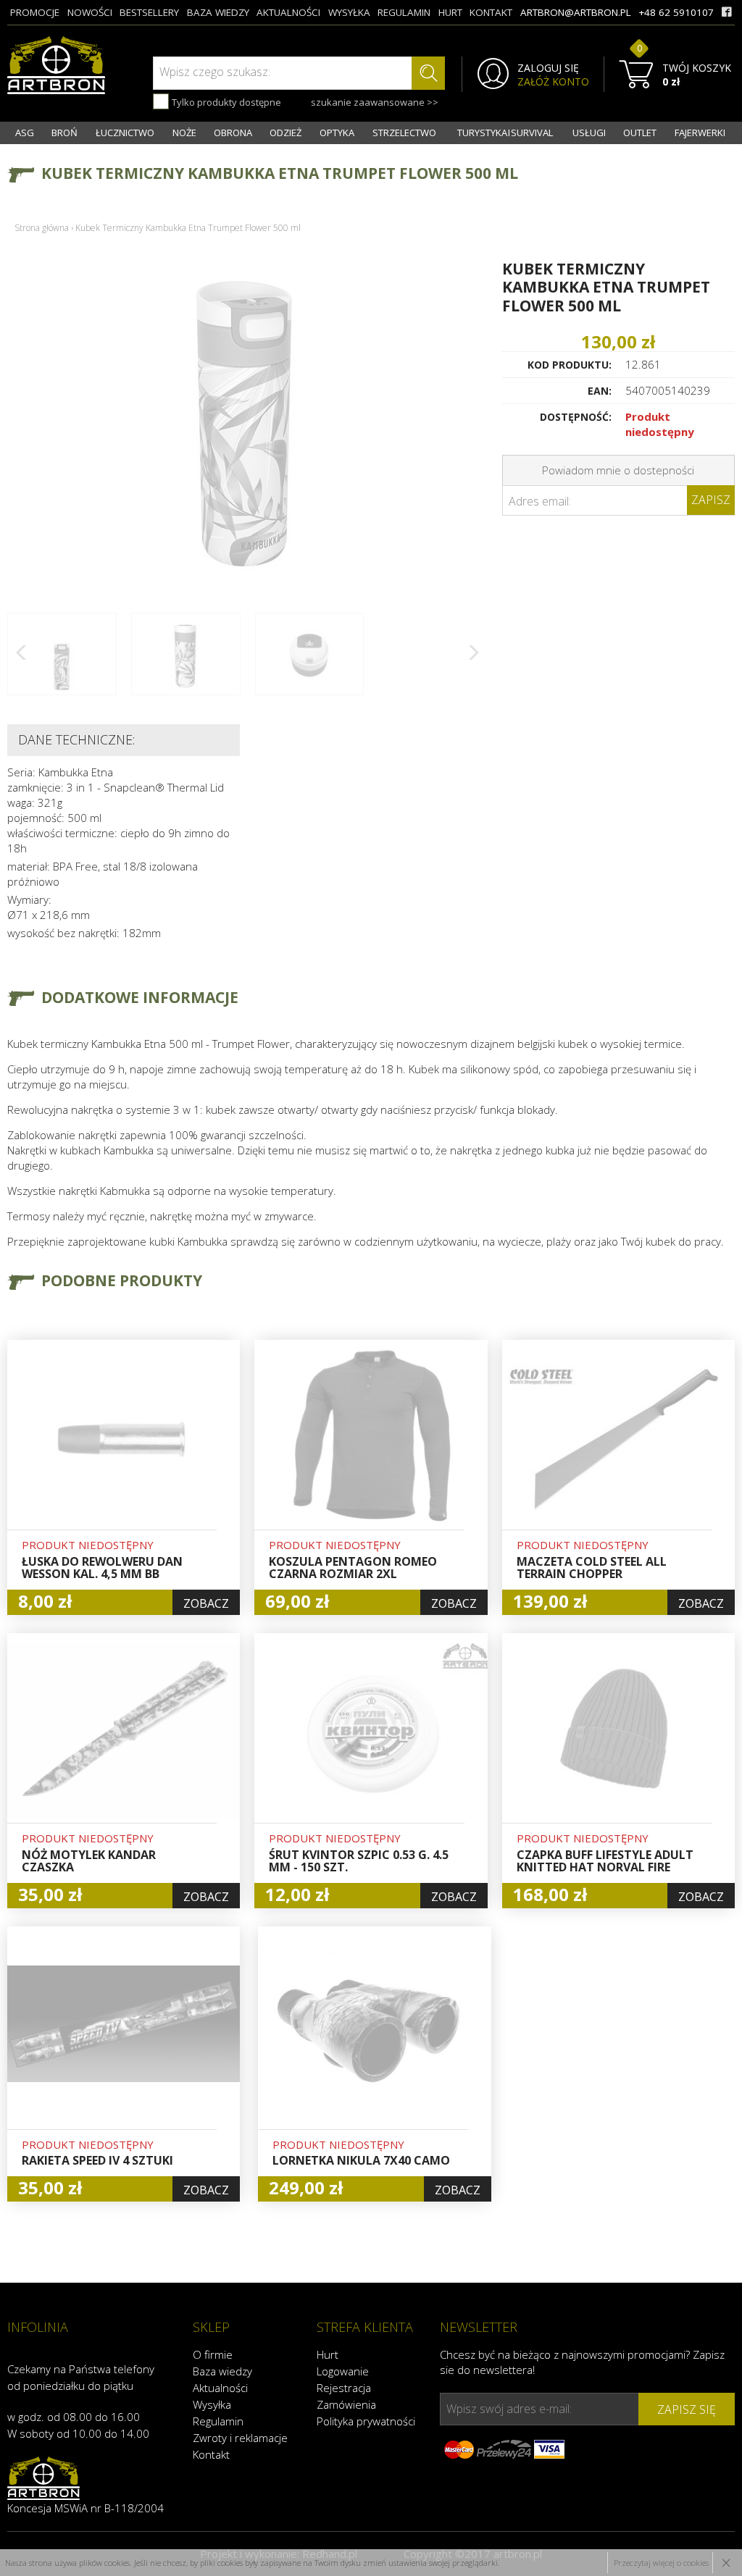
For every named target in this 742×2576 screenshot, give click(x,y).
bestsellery (149, 12)
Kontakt (211, 2454)
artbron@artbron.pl (576, 12)
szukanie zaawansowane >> (375, 102)
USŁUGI (589, 133)
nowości (90, 12)
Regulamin (218, 2421)
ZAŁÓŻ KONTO (553, 82)
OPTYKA (337, 133)
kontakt (491, 12)
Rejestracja (344, 2388)
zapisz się (687, 2409)
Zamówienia (346, 2404)
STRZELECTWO (404, 133)
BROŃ (64, 133)
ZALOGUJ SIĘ (548, 68)
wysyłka (349, 12)
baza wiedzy (218, 12)
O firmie (213, 2354)
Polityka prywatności (366, 2421)
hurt (450, 12)
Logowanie (343, 2371)
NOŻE (184, 133)
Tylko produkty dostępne (225, 102)
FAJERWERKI (700, 133)
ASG (25, 133)
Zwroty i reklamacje (240, 2438)
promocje (35, 12)
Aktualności (220, 2388)
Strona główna (42, 228)
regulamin (404, 12)
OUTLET (640, 133)
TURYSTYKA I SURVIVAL (505, 133)
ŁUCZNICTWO (125, 133)
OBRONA (233, 133)
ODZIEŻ (285, 133)
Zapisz (711, 500)
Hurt (328, 2354)
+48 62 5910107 (676, 12)
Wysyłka (212, 2404)
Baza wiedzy (222, 2371)
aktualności (288, 12)
